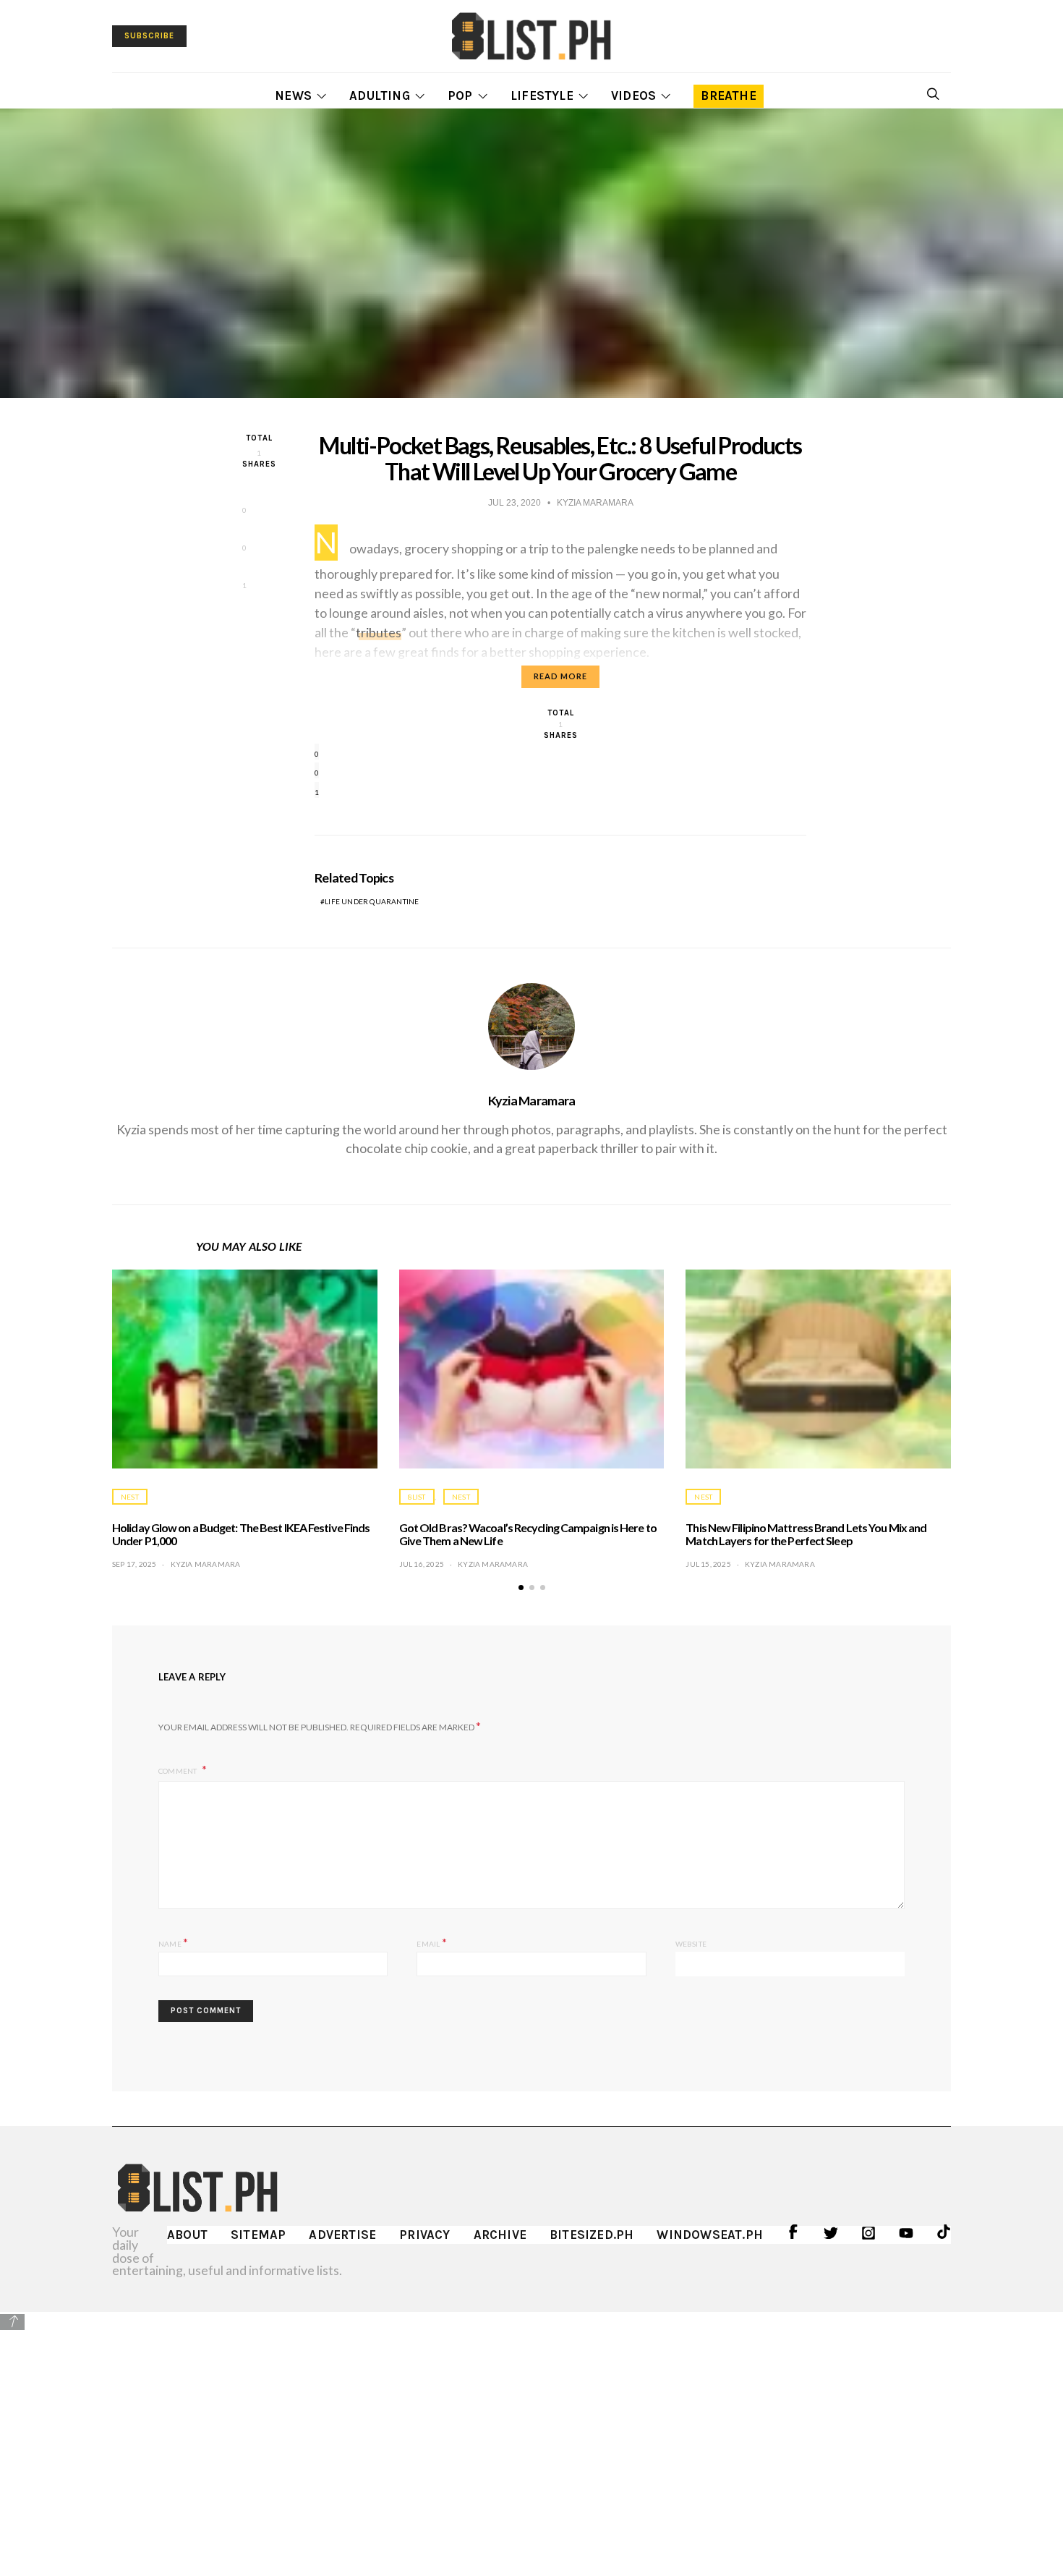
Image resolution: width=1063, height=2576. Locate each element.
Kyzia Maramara (532, 1100)
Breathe (728, 95)
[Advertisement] (531, 2433)
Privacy (424, 2235)
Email (431, 1942)
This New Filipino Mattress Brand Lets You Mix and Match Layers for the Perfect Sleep (806, 1534)
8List (417, 1497)
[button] (521, 1587)
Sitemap (258, 2235)
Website (691, 1944)
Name (173, 1942)
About (187, 2235)
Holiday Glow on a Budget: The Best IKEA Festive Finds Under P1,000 (241, 1534)
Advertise (342, 2235)
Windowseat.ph (710, 2235)
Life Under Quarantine (372, 901)
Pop (460, 95)
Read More (560, 676)
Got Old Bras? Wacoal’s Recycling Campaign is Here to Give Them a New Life (528, 1534)
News (293, 95)
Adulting (380, 95)
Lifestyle (542, 95)
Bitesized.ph (592, 2235)
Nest (130, 1497)
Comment (179, 1771)
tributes (379, 632)
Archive (500, 2235)
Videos (633, 95)
